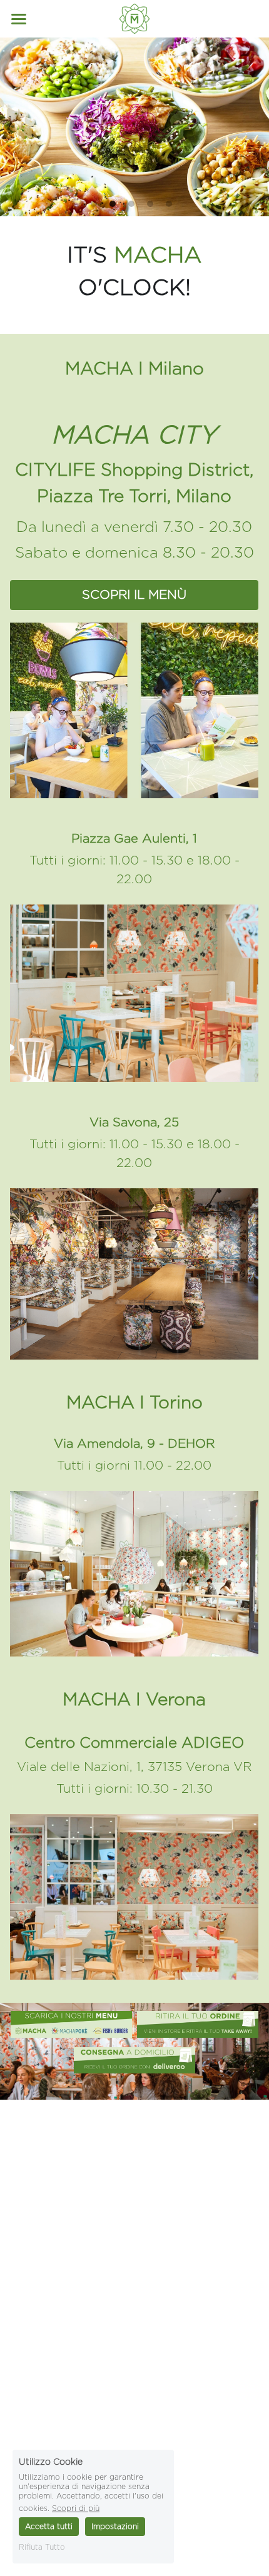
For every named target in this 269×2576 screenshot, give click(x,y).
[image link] (71, 2024)
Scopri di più (76, 2508)
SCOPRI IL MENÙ (134, 595)
